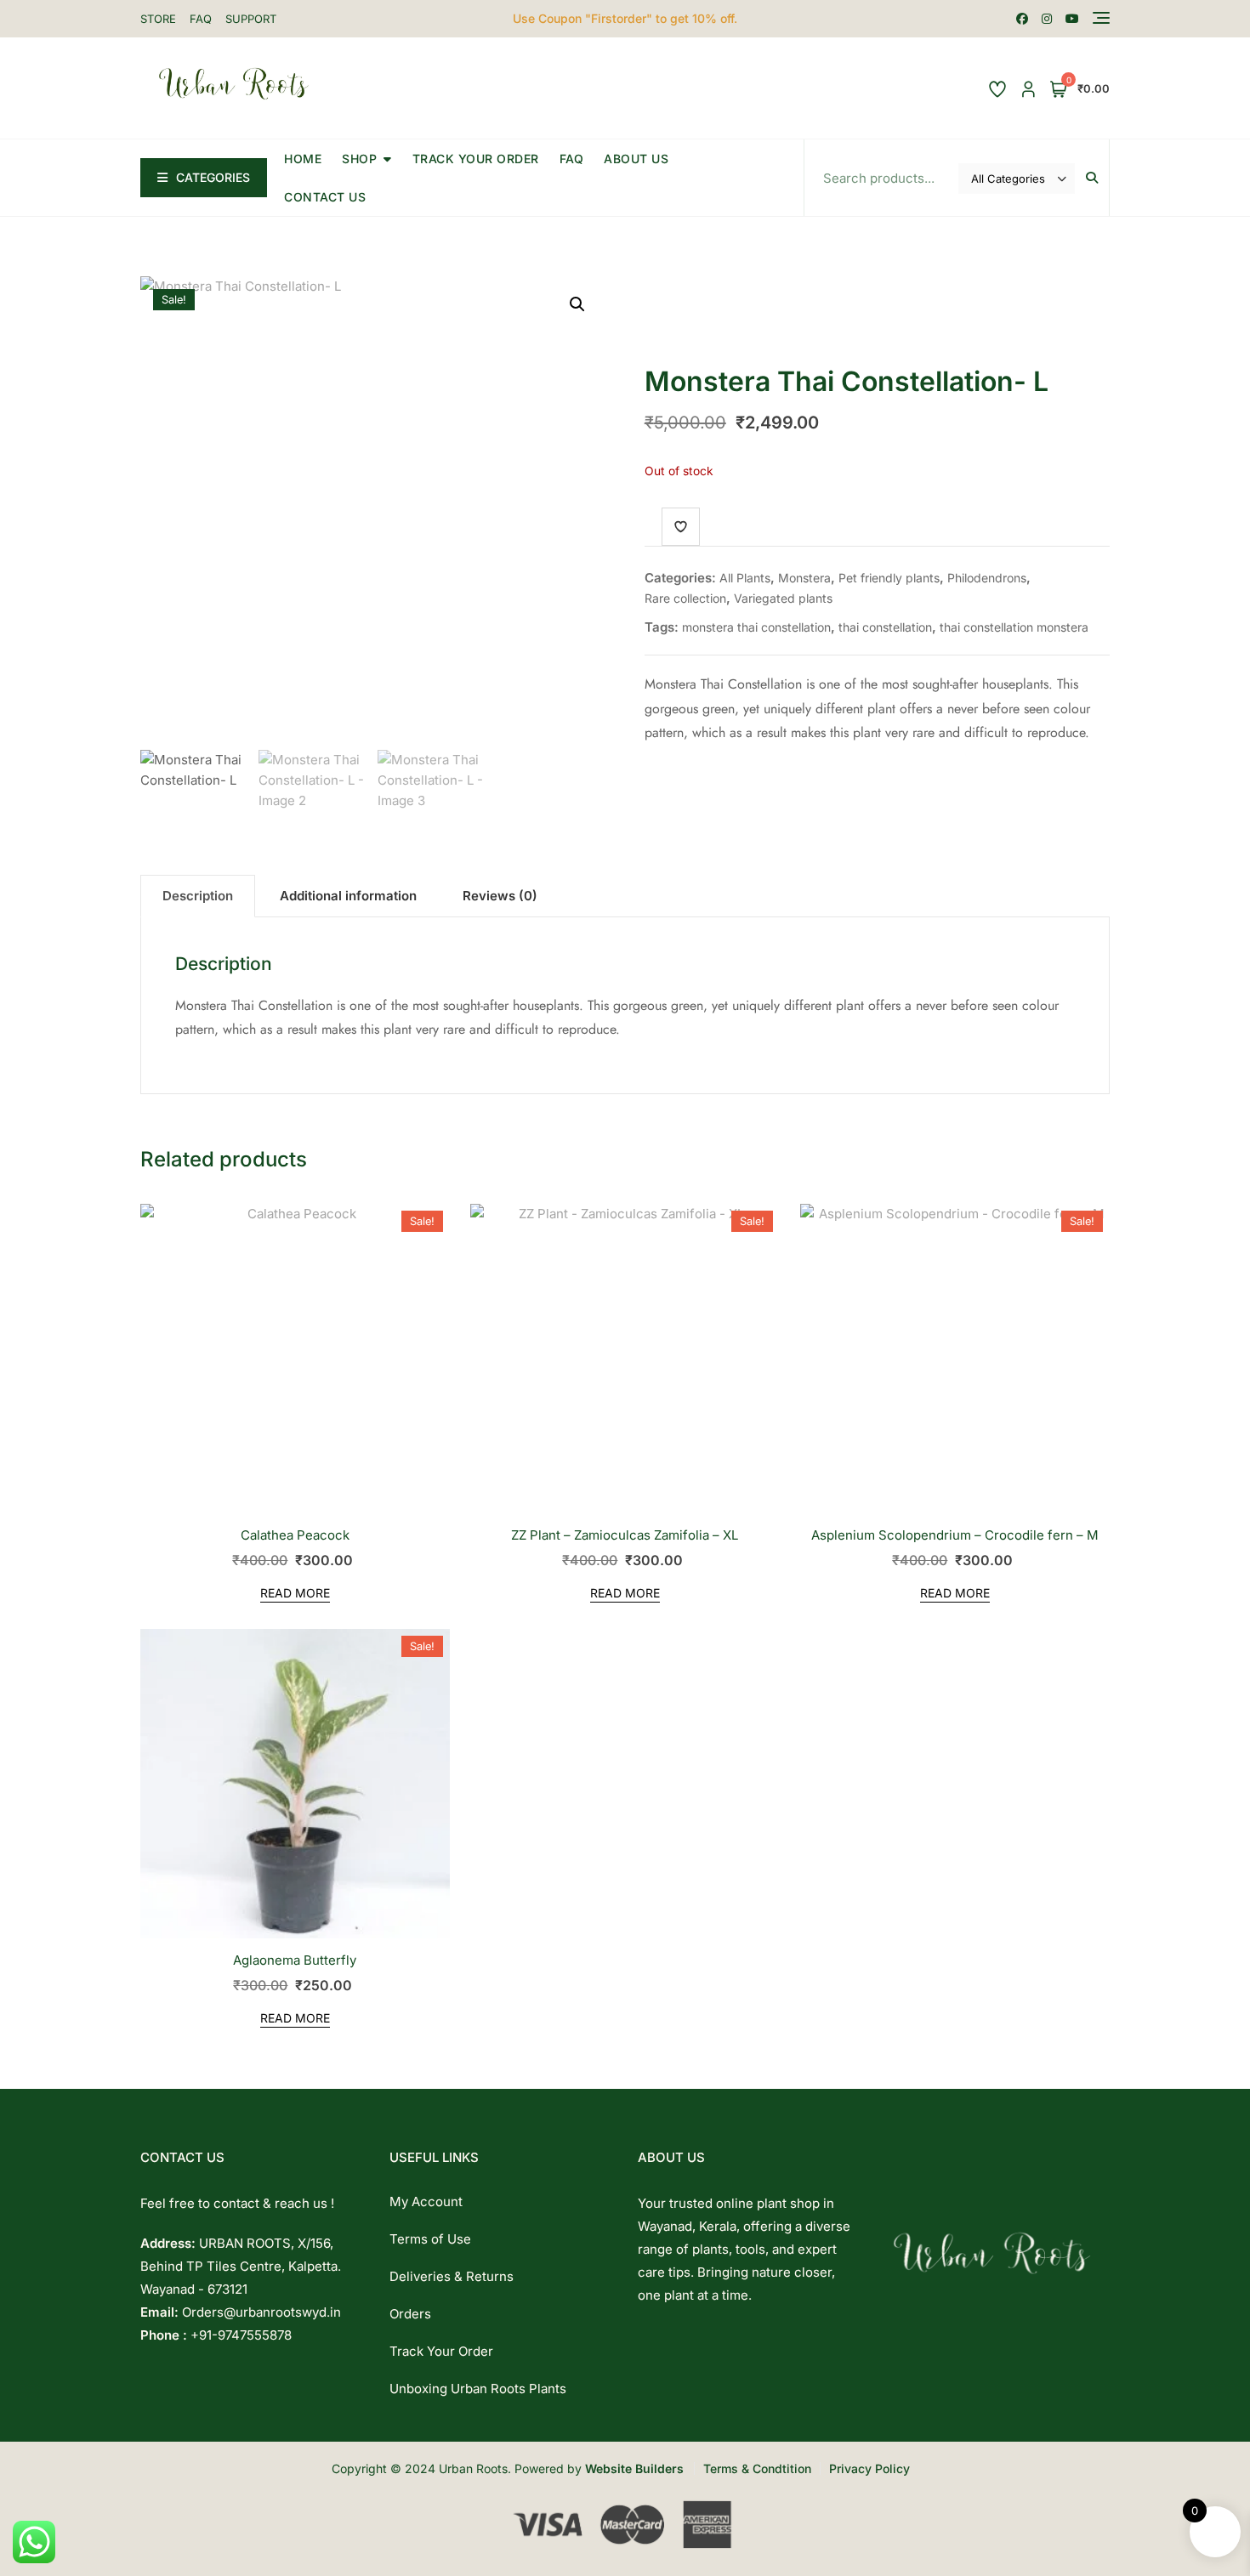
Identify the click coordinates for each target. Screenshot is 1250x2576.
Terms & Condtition (757, 2468)
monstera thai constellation (756, 627)
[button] (577, 304)
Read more (295, 1593)
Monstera (804, 578)
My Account (426, 2202)
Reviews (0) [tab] (500, 896)
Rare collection (685, 598)
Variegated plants (783, 598)
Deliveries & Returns (452, 2276)
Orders (410, 2314)
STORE (158, 19)
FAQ (201, 19)
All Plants (745, 578)
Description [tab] (198, 896)
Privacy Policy (869, 2468)
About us (636, 159)
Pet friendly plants (889, 578)
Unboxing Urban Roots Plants (478, 2389)
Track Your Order (476, 159)
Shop (359, 159)
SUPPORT (251, 19)
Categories (213, 177)
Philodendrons (987, 578)
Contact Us (325, 197)
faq (572, 159)
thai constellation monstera (1014, 627)
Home (303, 159)
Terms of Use (430, 2239)
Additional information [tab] (348, 896)
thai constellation (885, 627)
